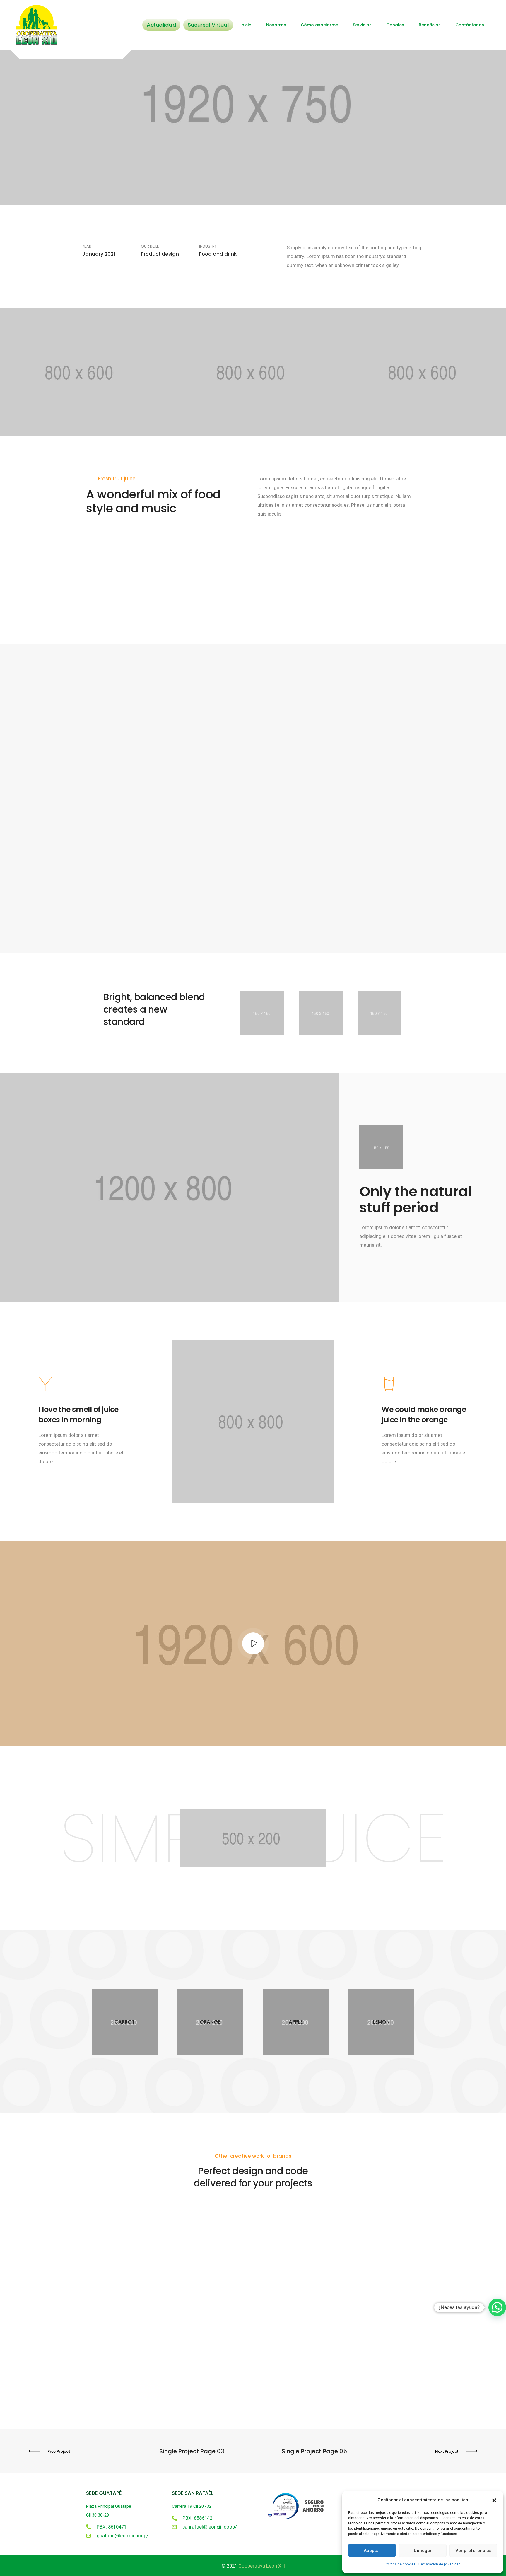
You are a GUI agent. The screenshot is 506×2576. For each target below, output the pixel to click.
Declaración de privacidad (440, 2564)
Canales (395, 25)
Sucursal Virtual (208, 25)
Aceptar (372, 2551)
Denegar (423, 2551)
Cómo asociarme (319, 25)
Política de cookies (400, 2564)
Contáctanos (470, 25)
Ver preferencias (473, 2551)
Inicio (246, 25)
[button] (494, 2500)
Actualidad (161, 25)
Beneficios (430, 25)
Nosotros (276, 25)
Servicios (362, 25)
